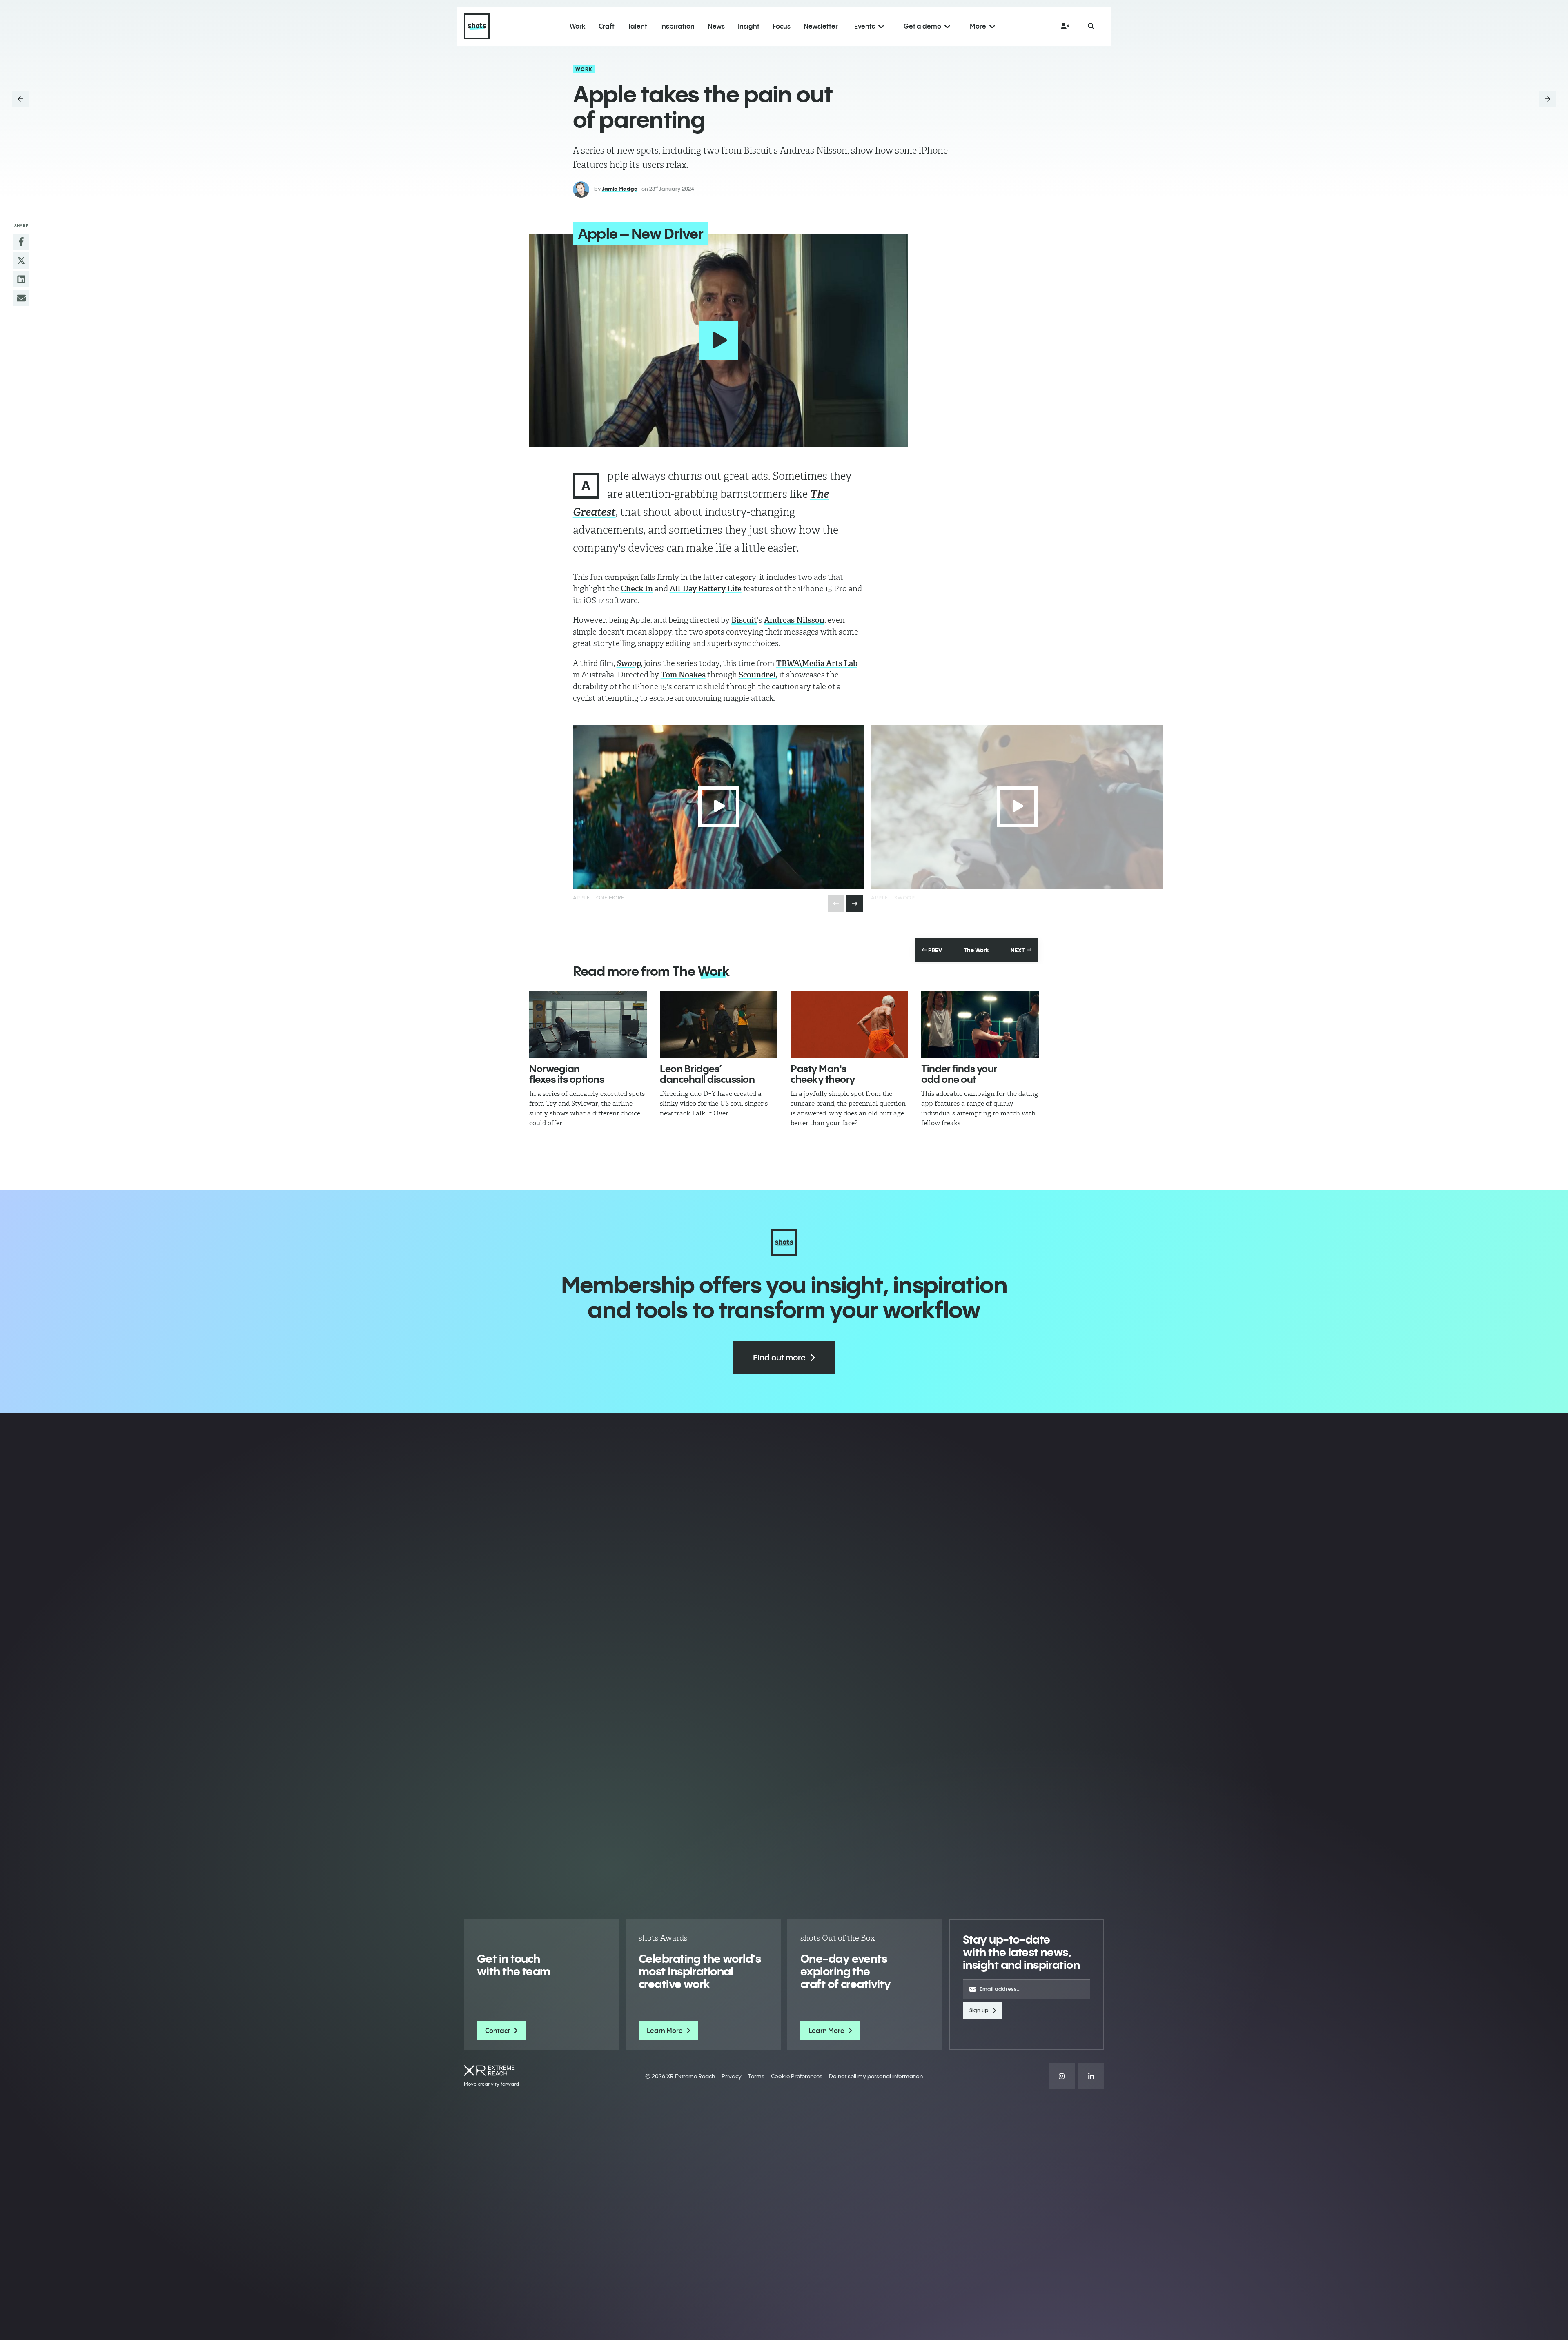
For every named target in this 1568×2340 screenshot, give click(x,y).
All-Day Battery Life (706, 589)
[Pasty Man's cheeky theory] (849, 1024)
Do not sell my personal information (876, 2076)
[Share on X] (21, 260)
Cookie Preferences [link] (797, 2076)
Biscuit (744, 620)
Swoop (629, 663)
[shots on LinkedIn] (1091, 2076)
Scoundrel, (758, 675)
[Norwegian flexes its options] (588, 1024)
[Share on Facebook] (21, 242)
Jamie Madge (620, 189)
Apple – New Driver (640, 234)
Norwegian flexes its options (567, 1074)
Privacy (732, 2076)
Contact (498, 2031)
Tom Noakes (683, 675)
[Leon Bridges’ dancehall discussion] (719, 1024)
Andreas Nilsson (794, 620)
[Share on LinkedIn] (21, 279)
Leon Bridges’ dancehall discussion (707, 1074)
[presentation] (855, 904)
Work (584, 69)
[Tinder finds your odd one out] (980, 1024)
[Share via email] (21, 298)
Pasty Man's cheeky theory (823, 1074)
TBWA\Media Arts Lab (817, 663)
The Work (977, 950)
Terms (756, 2076)
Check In (637, 589)
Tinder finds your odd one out (959, 1074)
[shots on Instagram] (1062, 2076)
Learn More (665, 2031)
